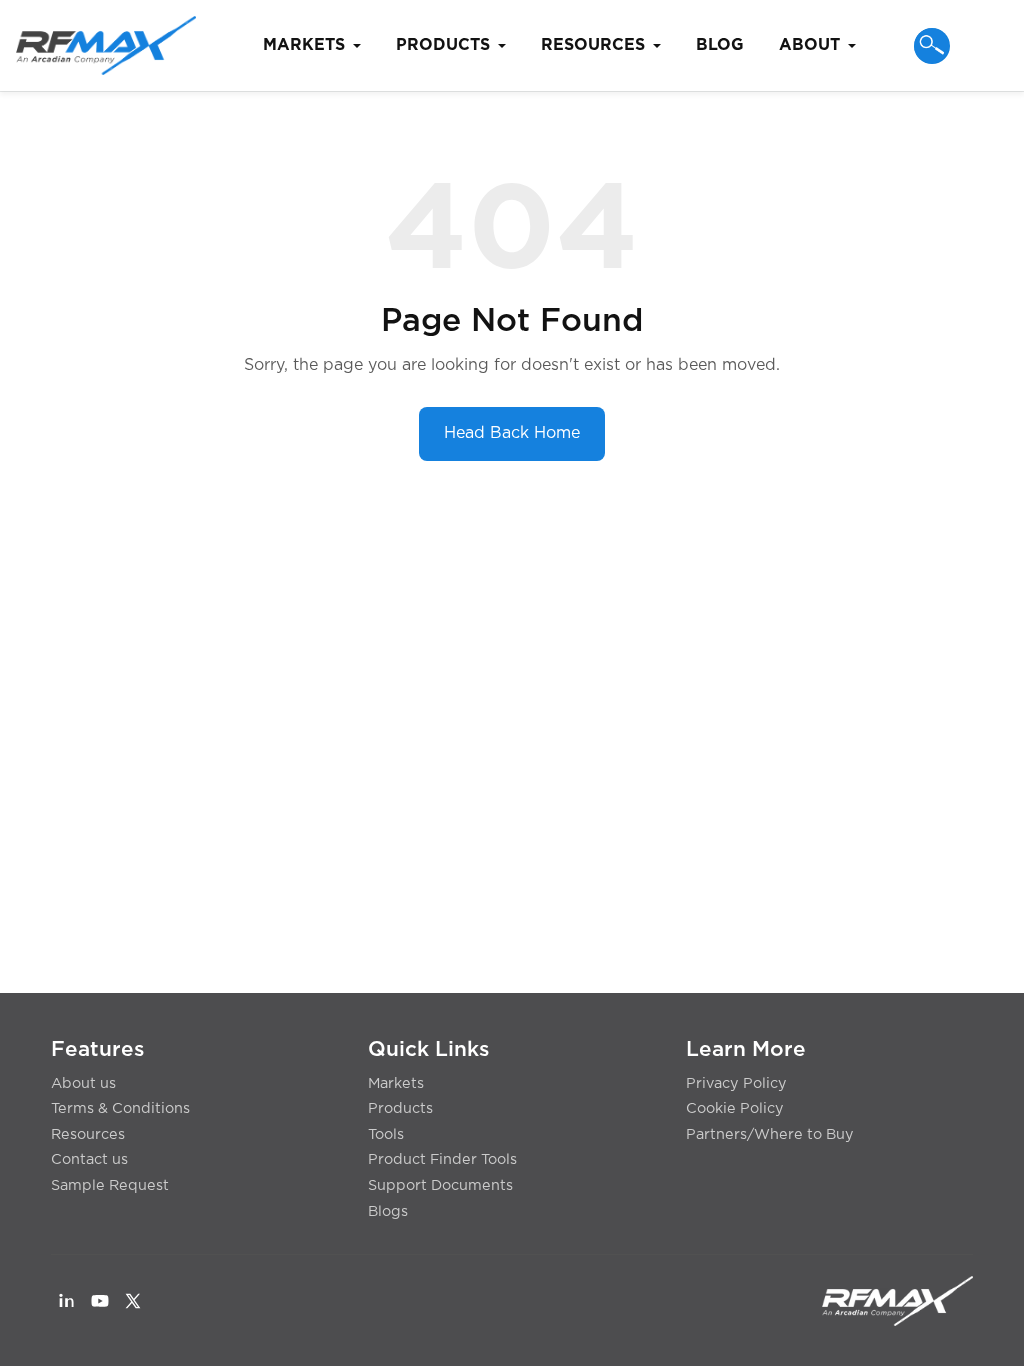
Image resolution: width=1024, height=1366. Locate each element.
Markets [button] (304, 45)
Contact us (89, 1159)
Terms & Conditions (120, 1108)
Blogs (388, 1211)
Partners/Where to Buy (770, 1134)
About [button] (809, 45)
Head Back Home (512, 433)
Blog (720, 45)
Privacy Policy (736, 1083)
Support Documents (440, 1185)
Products (400, 1108)
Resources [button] (593, 45)
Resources (88, 1134)
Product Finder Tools (442, 1159)
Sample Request (110, 1185)
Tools (386, 1134)
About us (83, 1083)
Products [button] (443, 45)
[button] (932, 46)
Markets (396, 1083)
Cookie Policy (735, 1108)
